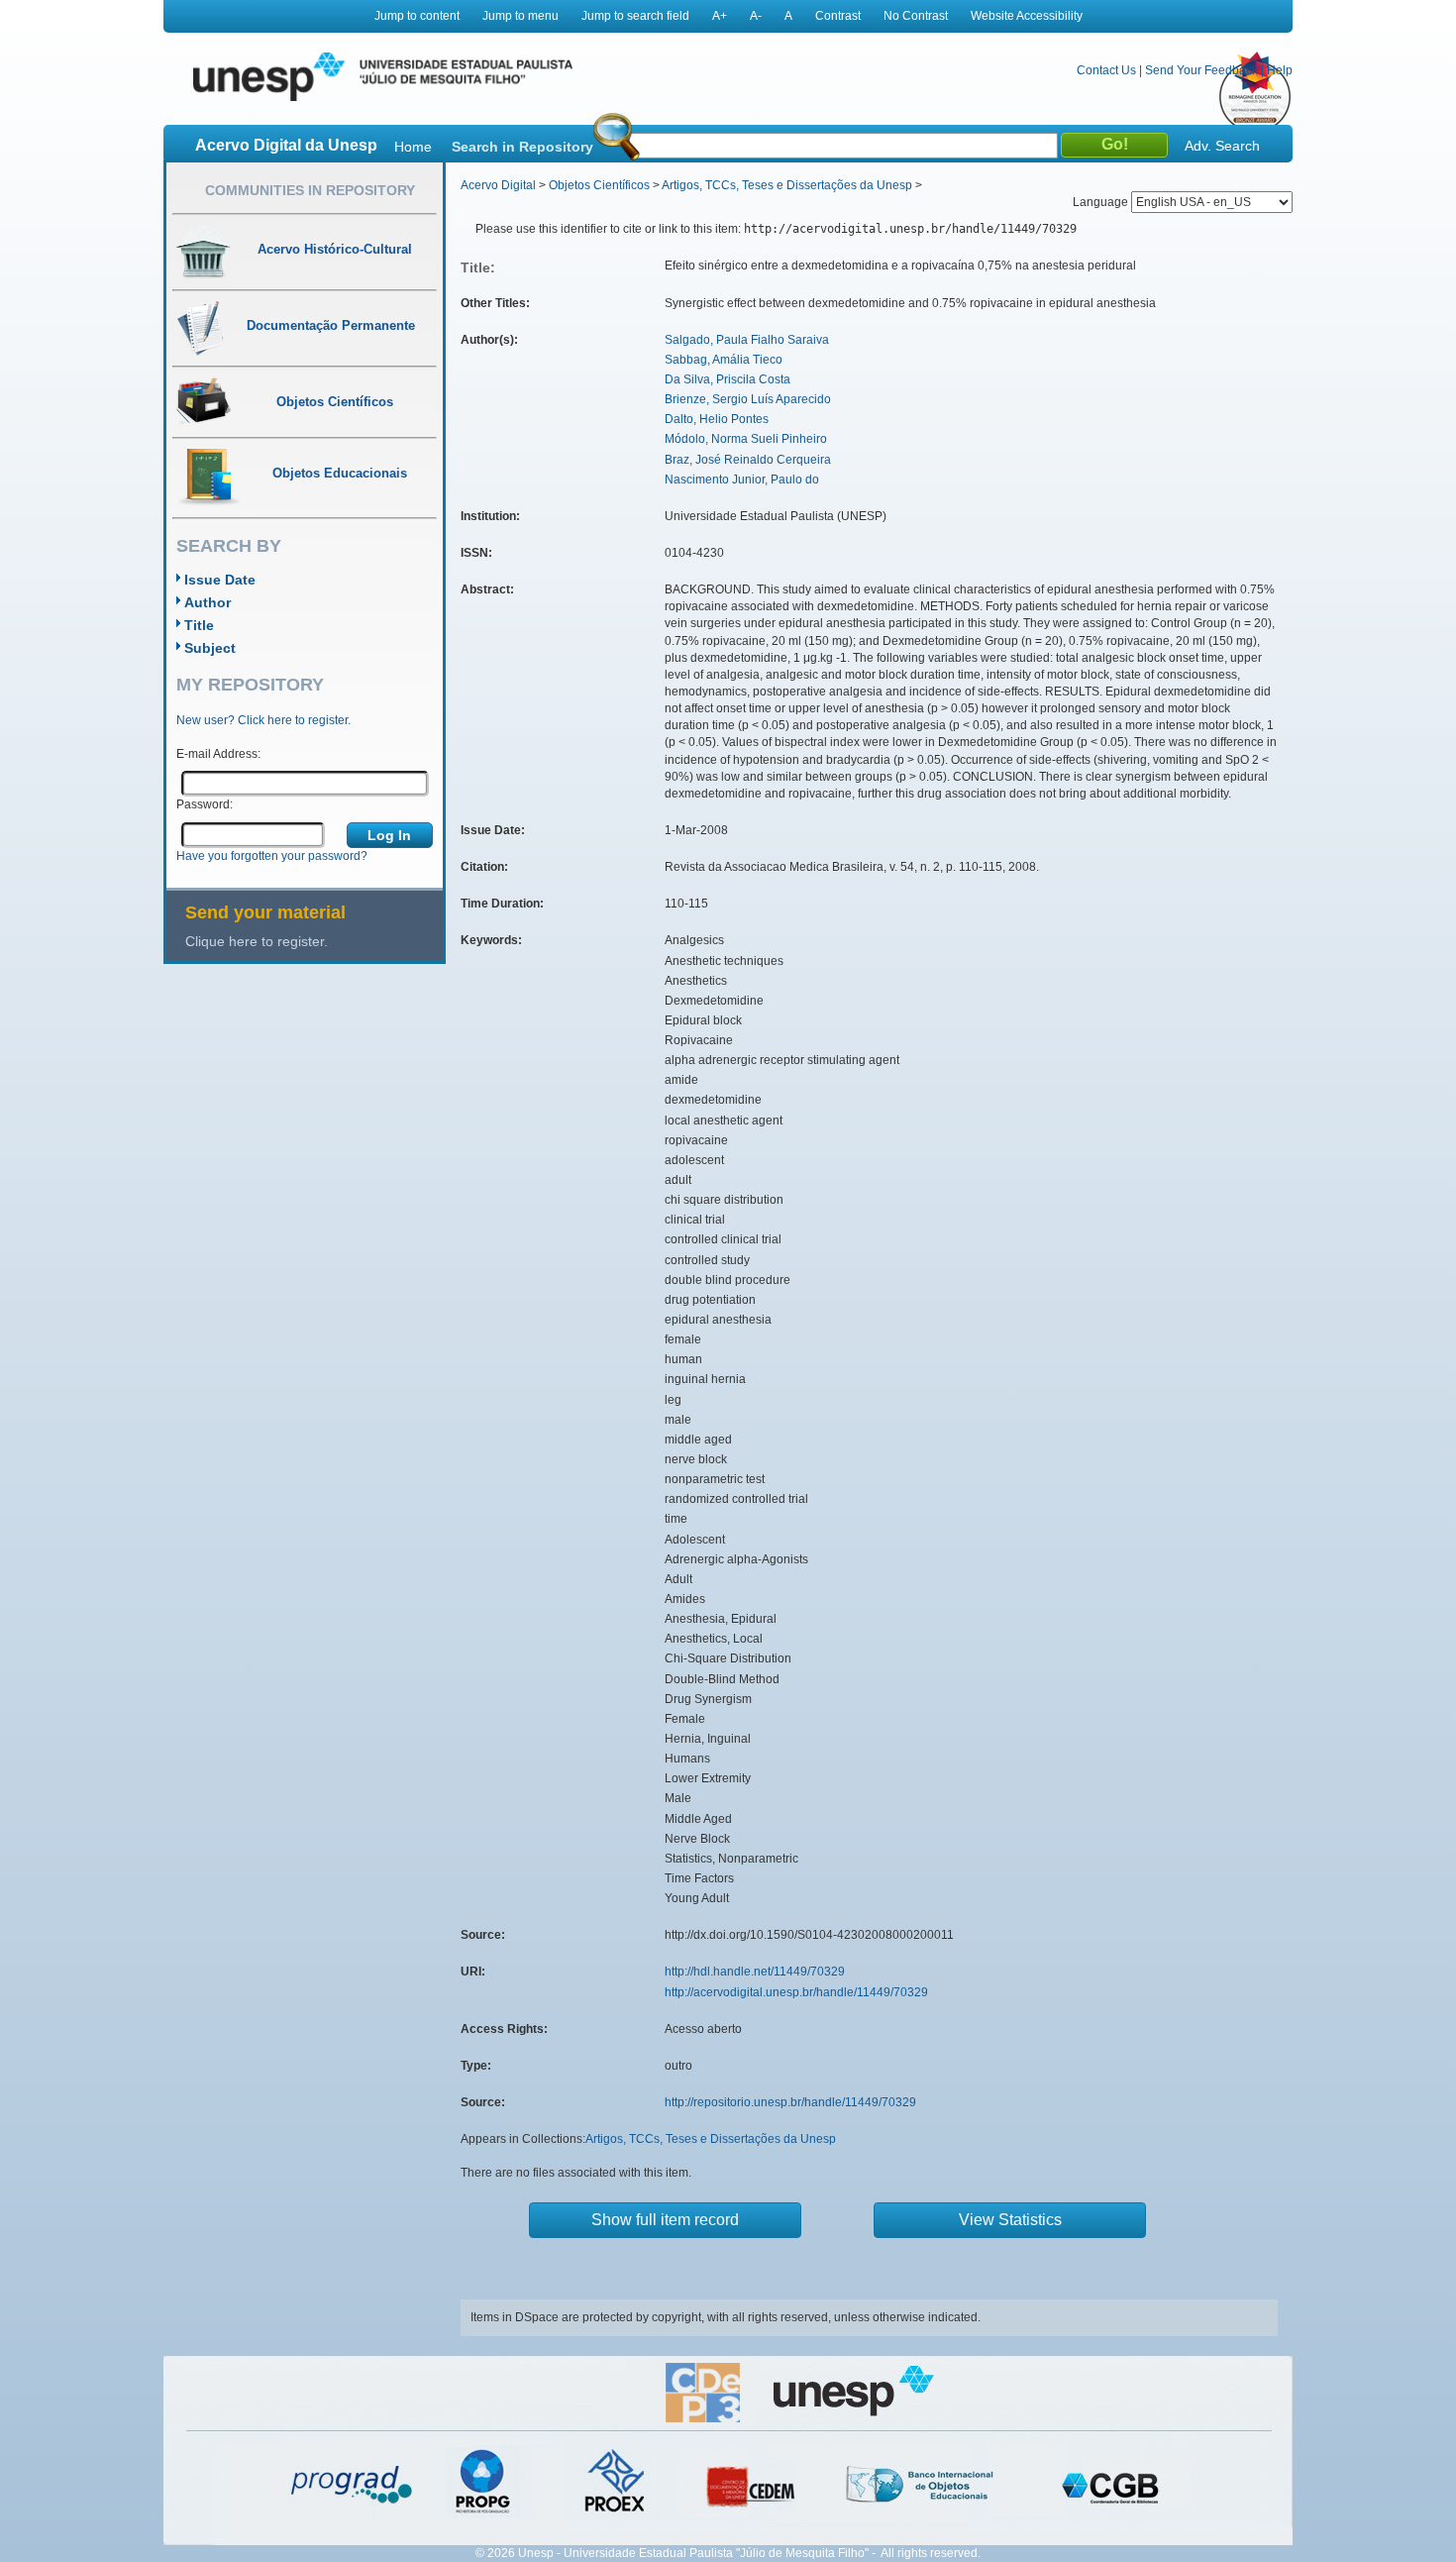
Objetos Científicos (599, 185)
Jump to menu (520, 16)
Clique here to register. (257, 941)
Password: (205, 804)
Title (199, 625)
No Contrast (916, 16)
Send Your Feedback (1201, 70)
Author (208, 602)
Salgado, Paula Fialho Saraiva (747, 340)
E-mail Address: (218, 754)
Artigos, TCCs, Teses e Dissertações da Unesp (787, 185)
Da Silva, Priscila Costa (728, 379)
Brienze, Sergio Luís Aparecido (748, 399)
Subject (210, 648)
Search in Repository (522, 147)
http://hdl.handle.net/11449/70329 (755, 1972)
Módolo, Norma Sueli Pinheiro (746, 439)
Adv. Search (1222, 146)
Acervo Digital (498, 185)
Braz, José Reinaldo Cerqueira (748, 460)
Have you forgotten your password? (272, 856)
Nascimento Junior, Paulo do (742, 480)
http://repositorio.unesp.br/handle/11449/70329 (790, 2102)
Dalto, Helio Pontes (717, 419)
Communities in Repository (310, 190)
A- (756, 16)
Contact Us (1106, 70)
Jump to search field (635, 16)
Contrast (838, 16)
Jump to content (417, 16)
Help (1280, 70)
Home (413, 147)
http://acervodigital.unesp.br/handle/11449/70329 (796, 1992)
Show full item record (665, 2220)
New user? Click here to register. (263, 720)
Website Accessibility (1027, 16)
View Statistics (1010, 2220)
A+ (720, 16)
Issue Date (220, 580)
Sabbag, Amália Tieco (724, 360)
